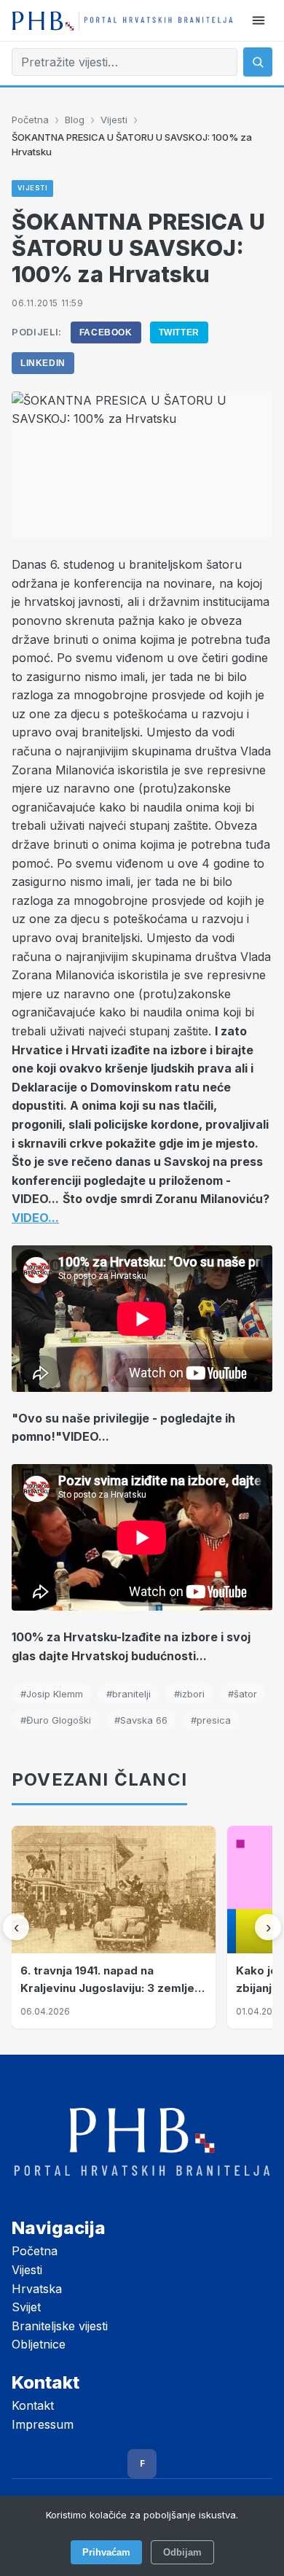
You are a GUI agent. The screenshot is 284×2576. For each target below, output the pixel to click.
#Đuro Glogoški (56, 1720)
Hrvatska (37, 2289)
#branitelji (129, 1694)
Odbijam (182, 2552)
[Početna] (122, 20)
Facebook (106, 332)
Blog (75, 120)
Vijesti (114, 120)
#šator (242, 1694)
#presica (211, 1720)
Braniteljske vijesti (60, 2326)
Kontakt (33, 2405)
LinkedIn (43, 363)
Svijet (26, 2307)
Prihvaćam (106, 2552)
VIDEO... (35, 1218)
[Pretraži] (258, 62)
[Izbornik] (259, 20)
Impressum (43, 2424)
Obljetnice (39, 2344)
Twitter (179, 332)
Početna (30, 120)
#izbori (189, 1694)
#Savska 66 (141, 1720)
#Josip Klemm (52, 1694)
